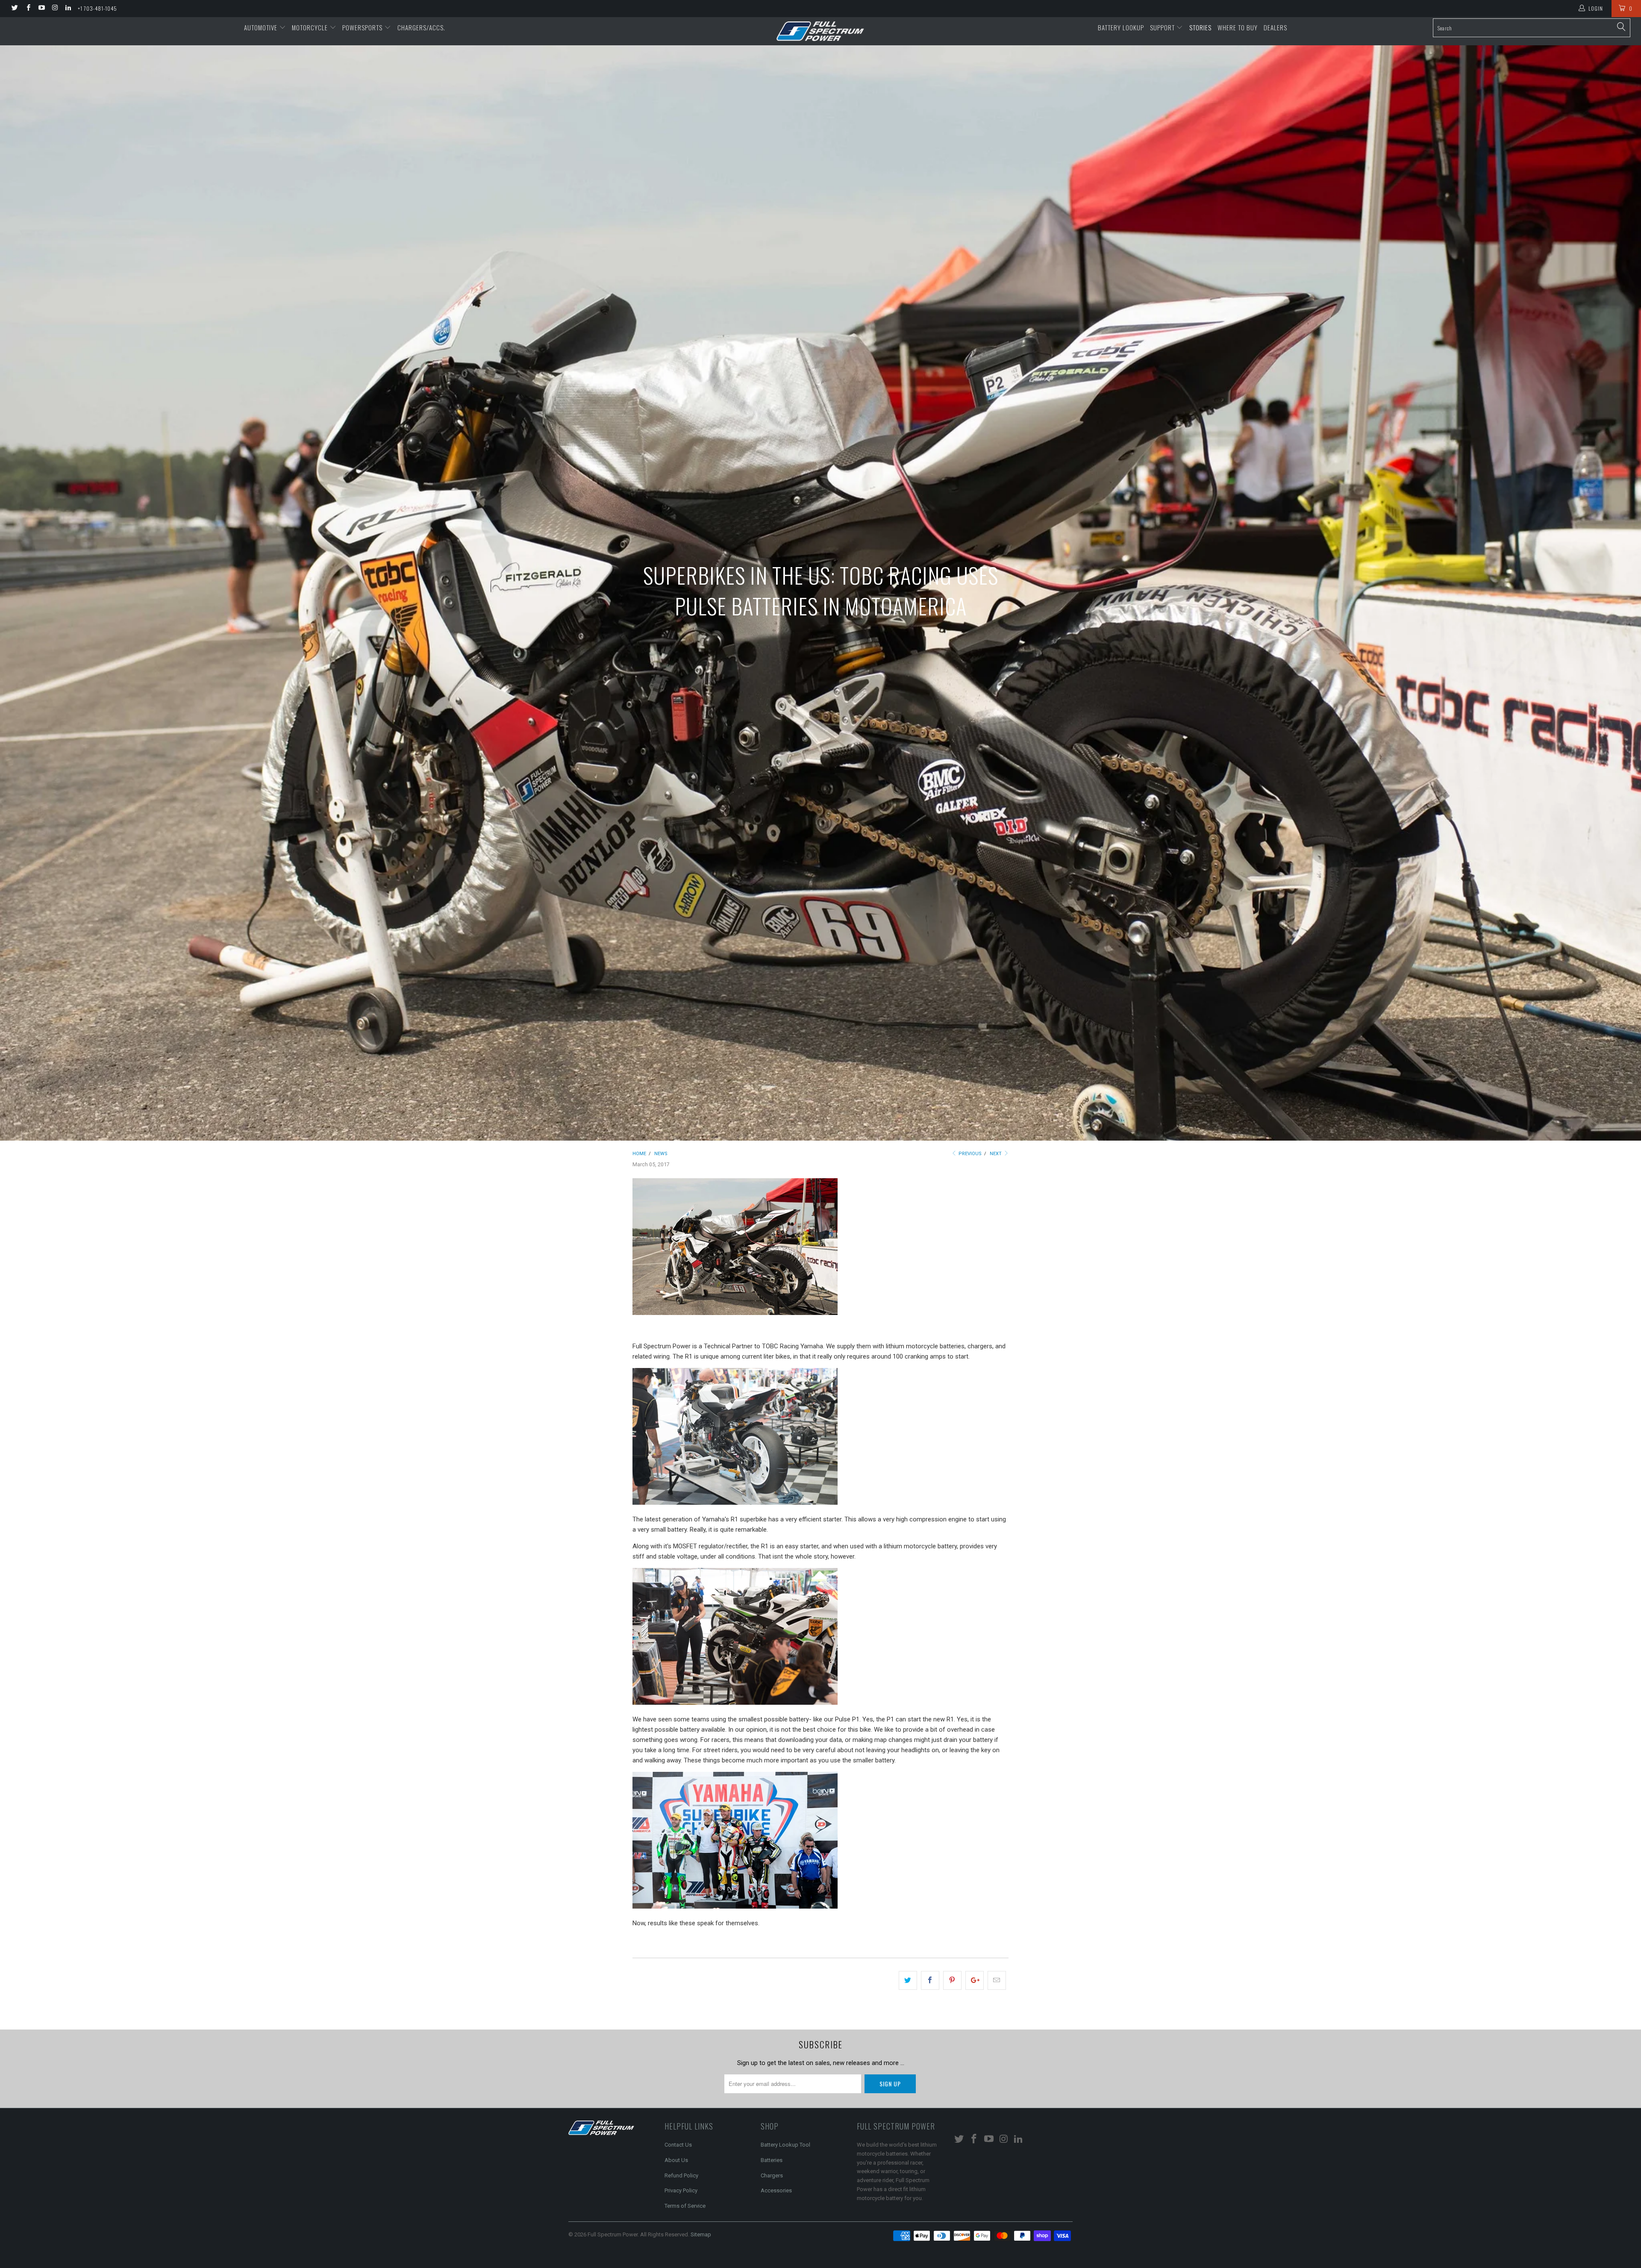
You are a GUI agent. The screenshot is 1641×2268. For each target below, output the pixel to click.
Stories (1200, 27)
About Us (676, 2160)
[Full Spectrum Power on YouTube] (41, 9)
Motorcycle (311, 27)
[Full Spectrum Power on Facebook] (28, 9)
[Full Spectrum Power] (820, 31)
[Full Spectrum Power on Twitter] (14, 9)
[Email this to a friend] (997, 1980)
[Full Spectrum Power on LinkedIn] (68, 9)
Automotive (262, 27)
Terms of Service (685, 2206)
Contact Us (678, 2145)
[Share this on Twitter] (908, 1980)
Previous (969, 1154)
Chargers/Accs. (421, 27)
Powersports (363, 27)
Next (996, 1154)
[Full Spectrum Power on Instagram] (54, 9)
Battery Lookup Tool (785, 2145)
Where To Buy (1238, 27)
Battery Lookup (1121, 27)
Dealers (1275, 27)
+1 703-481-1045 (97, 8)
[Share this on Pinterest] (952, 1980)
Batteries (772, 2160)
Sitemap (701, 2234)
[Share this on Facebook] (930, 1980)
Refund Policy (681, 2175)
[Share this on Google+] (975, 1980)
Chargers (772, 2175)
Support (1163, 27)
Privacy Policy (681, 2190)
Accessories (776, 2190)
